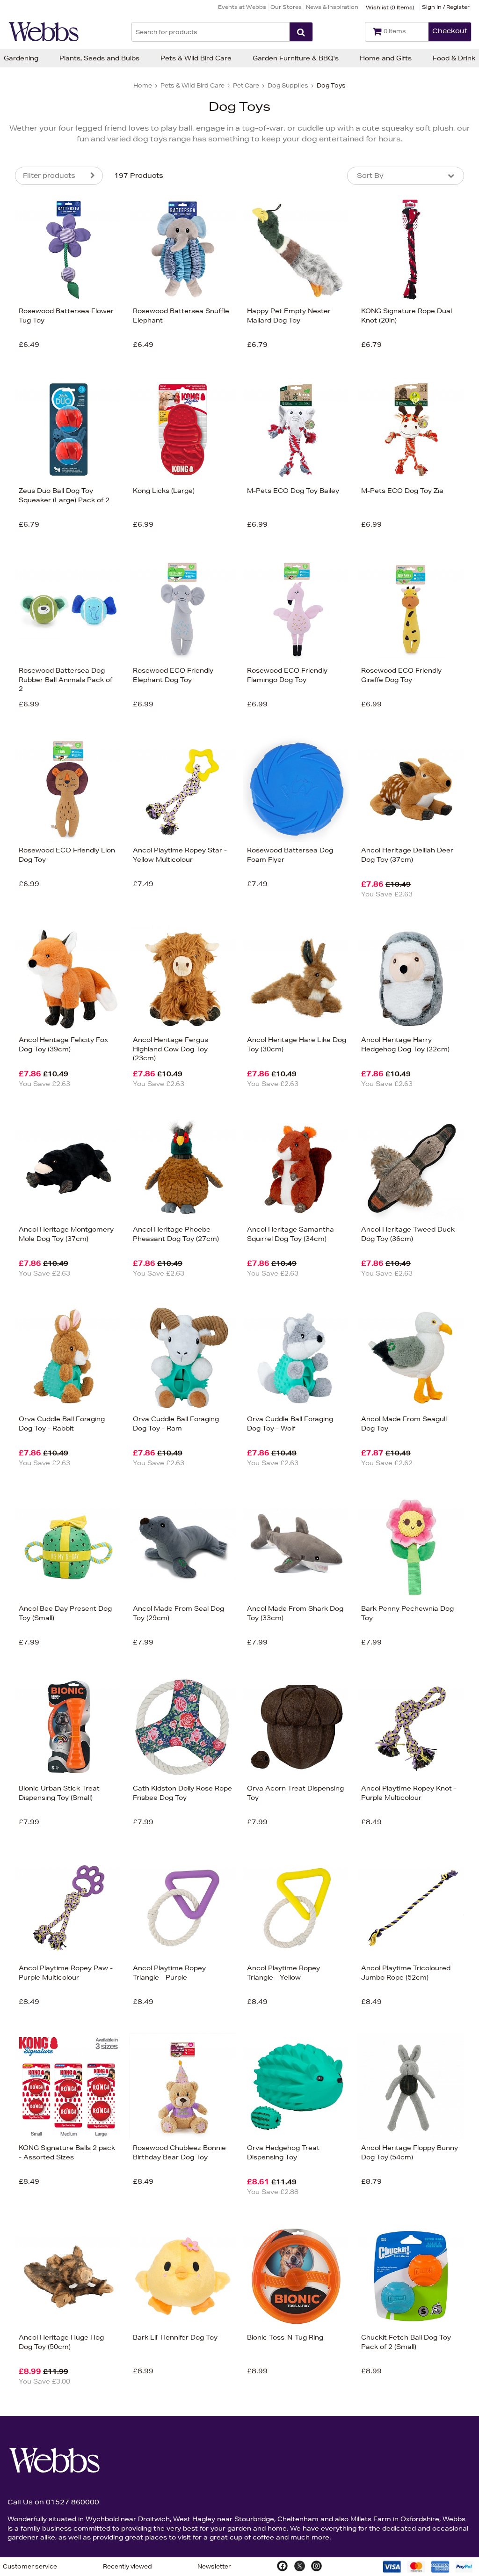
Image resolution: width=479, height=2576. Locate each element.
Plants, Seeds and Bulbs (99, 58)
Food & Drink (454, 58)
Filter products (49, 176)
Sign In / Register (446, 7)
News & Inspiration (332, 7)
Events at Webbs (242, 7)
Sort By (370, 176)
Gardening (21, 58)
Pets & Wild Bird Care (196, 58)
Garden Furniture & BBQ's (296, 58)
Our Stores (286, 7)
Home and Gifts (386, 58)
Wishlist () (390, 7)
